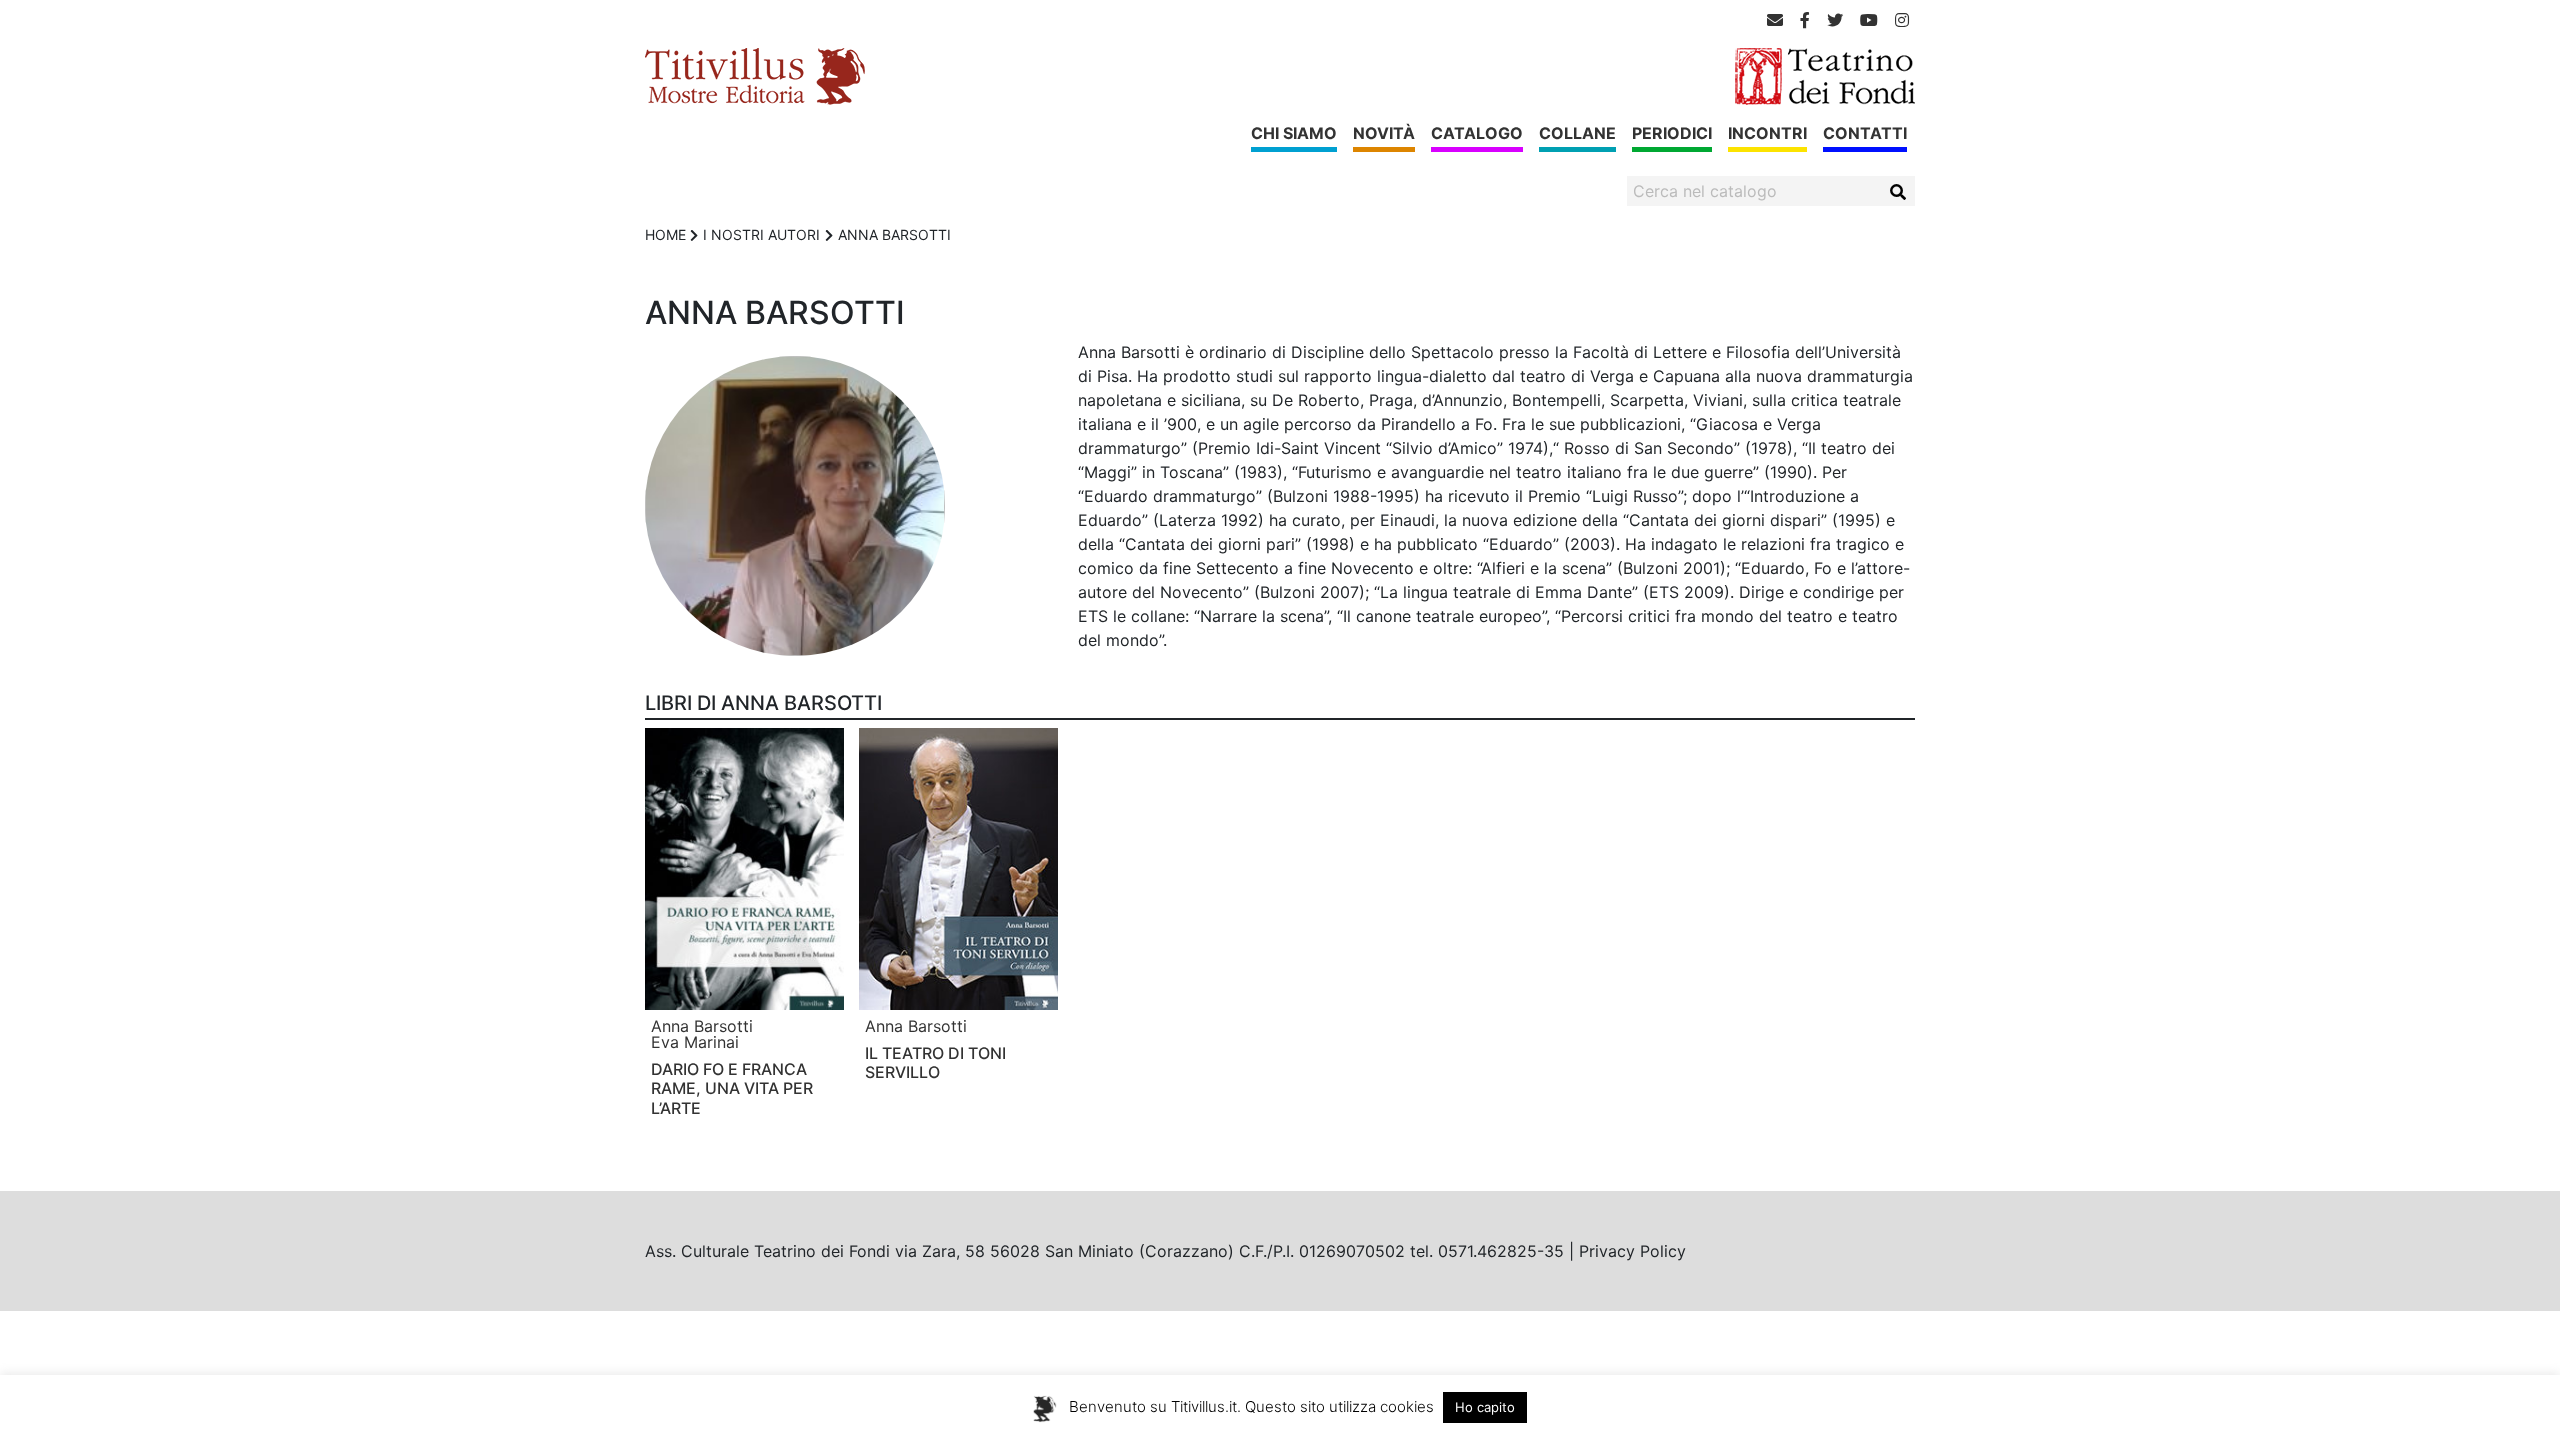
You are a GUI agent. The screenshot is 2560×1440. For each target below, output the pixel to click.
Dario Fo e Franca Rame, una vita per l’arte (732, 1088)
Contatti (1865, 133)
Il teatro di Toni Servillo (935, 1062)
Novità (1384, 133)
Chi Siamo (1294, 133)
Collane (1577, 133)
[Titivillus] (755, 75)
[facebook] (1805, 20)
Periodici (1672, 133)
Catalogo (1477, 133)
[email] (1775, 20)
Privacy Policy (1632, 1251)
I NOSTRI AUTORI (761, 234)
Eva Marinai (695, 1042)
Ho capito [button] (1485, 1407)
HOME (665, 234)
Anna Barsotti (702, 1026)
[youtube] (1869, 20)
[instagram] (1902, 20)
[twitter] (1835, 20)
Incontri (1767, 133)
